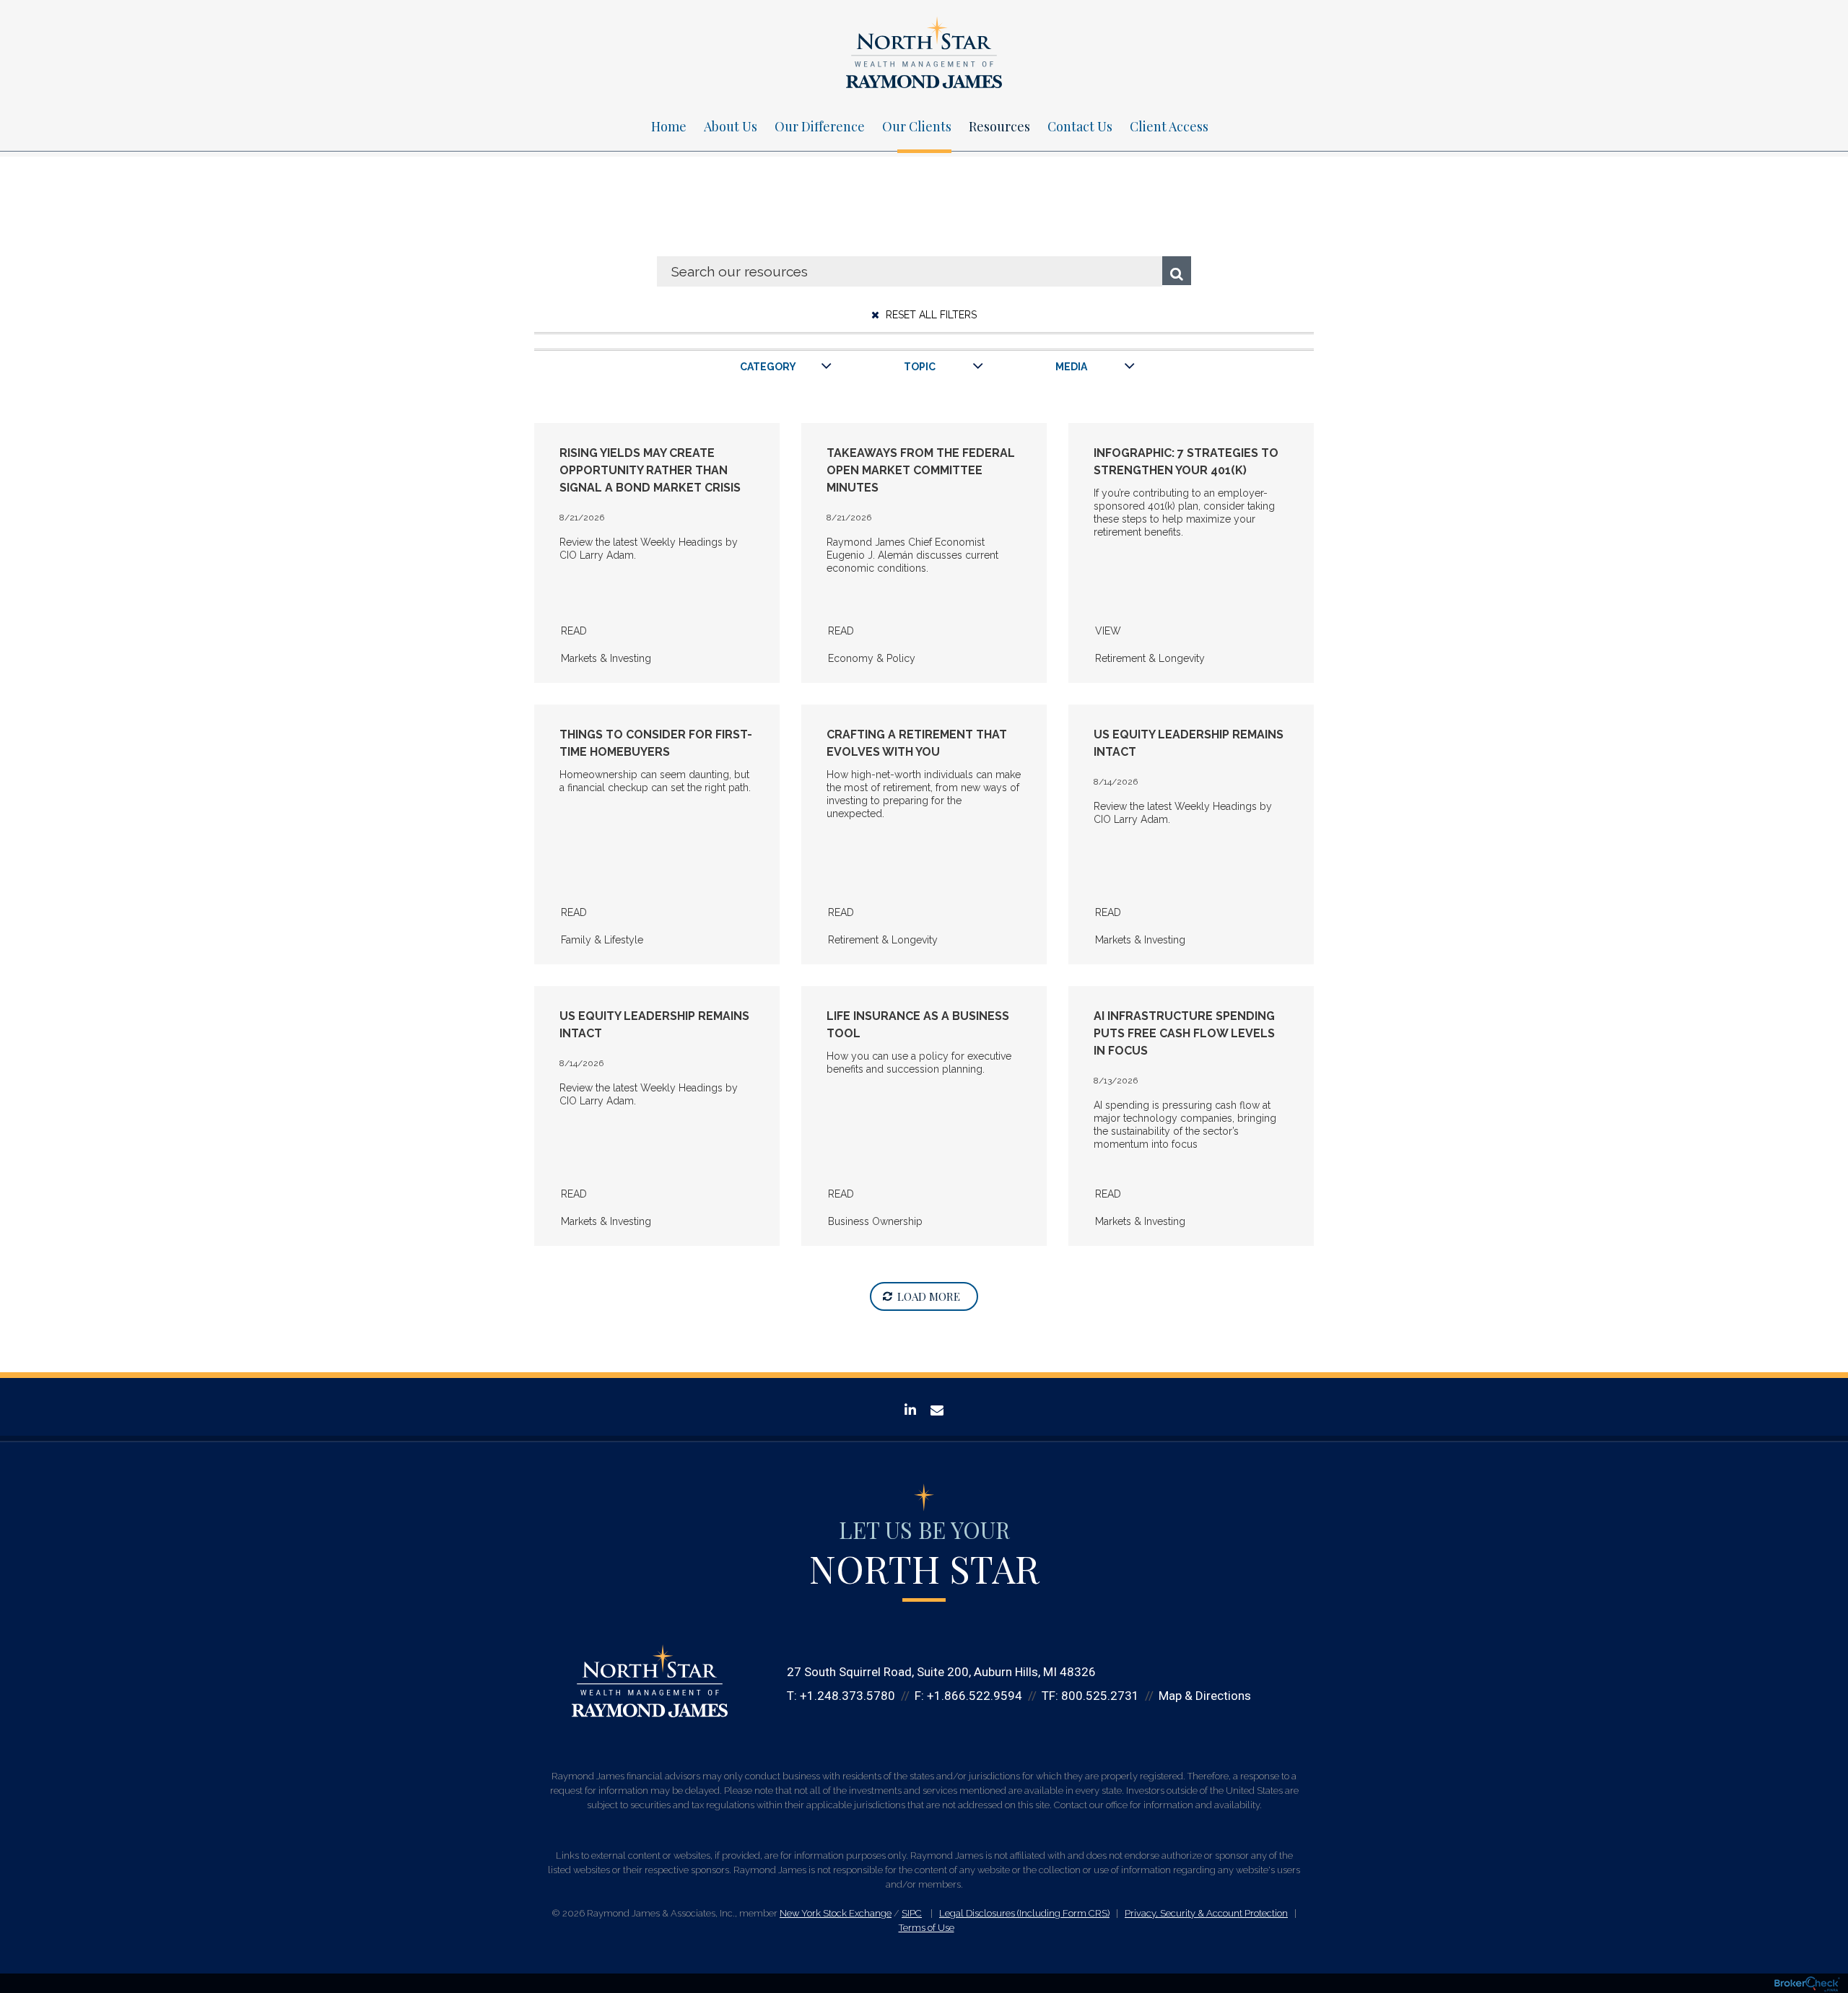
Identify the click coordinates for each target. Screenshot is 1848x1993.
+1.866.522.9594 (975, 1696)
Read (574, 631)
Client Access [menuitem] (1169, 126)
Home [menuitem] (669, 126)
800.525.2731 (1100, 1696)
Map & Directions (1205, 1696)
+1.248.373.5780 (847, 1696)
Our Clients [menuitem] (917, 126)
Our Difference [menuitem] (820, 126)
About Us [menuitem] (731, 126)
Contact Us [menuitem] (1080, 126)
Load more (929, 1296)
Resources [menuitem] (999, 126)
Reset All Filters (930, 315)
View (1108, 631)
